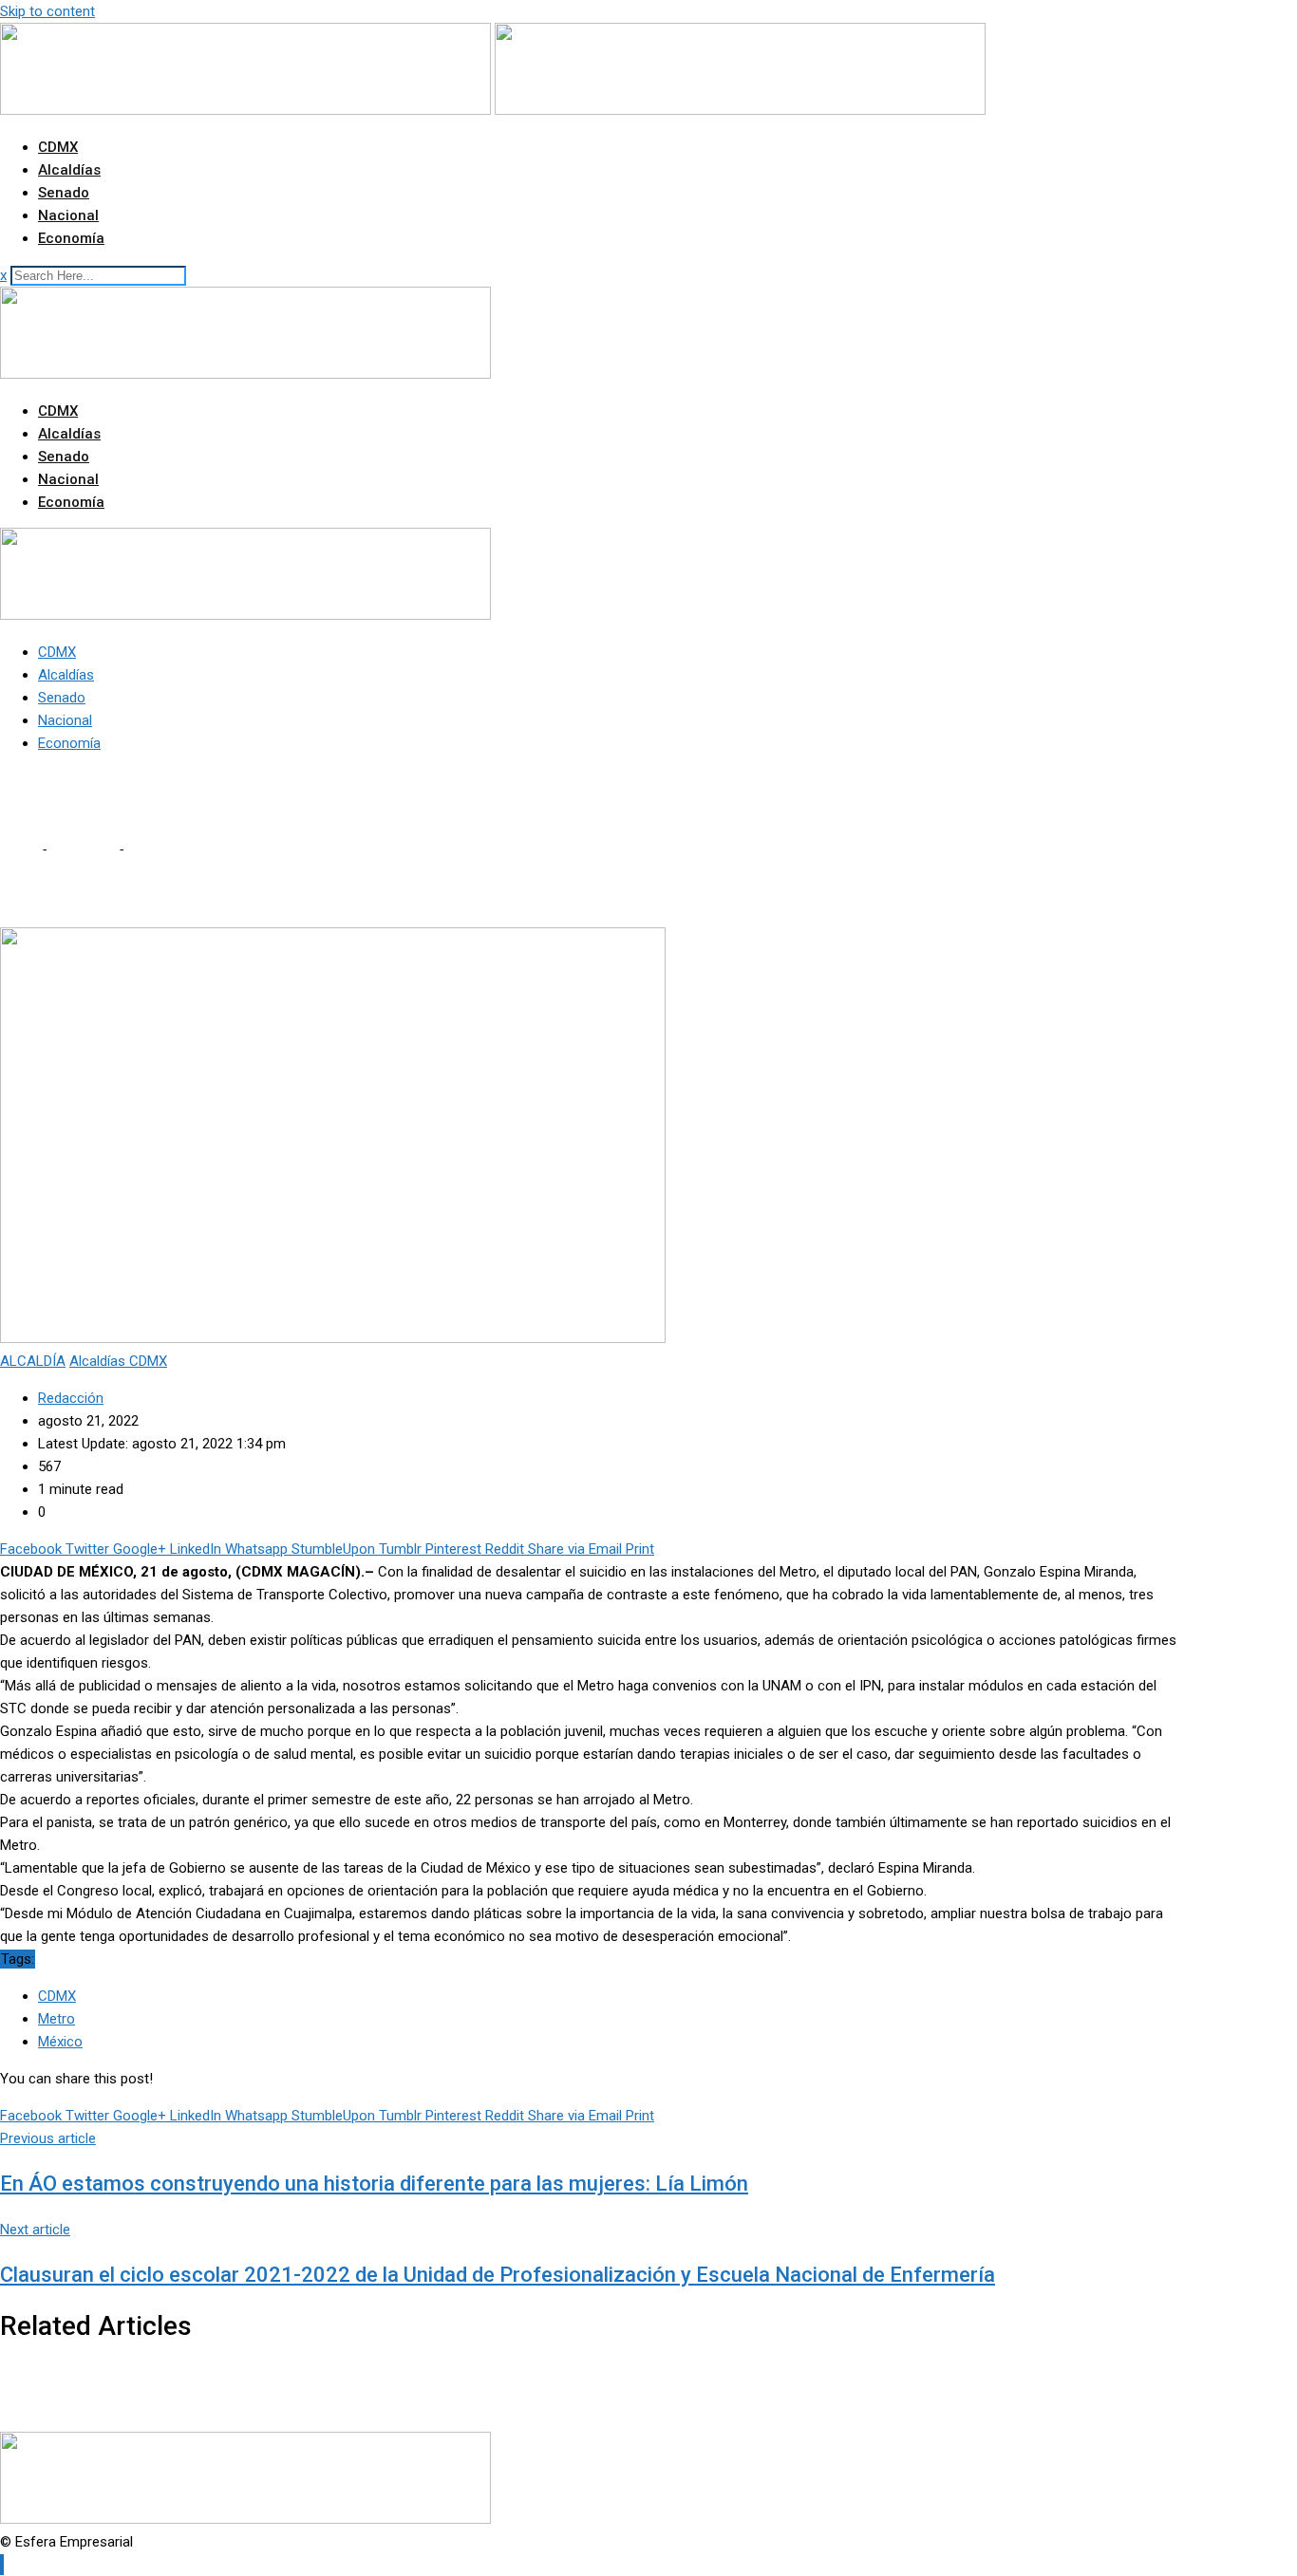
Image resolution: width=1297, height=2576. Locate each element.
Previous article (48, 2138)
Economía (71, 238)
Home (19, 849)
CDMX (58, 147)
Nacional (68, 215)
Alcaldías (69, 170)
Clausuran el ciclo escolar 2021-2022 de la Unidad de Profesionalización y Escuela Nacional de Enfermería (498, 2275)
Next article (35, 2230)
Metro (56, 2019)
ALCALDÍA (82, 849)
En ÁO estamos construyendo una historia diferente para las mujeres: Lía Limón (374, 2184)
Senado (64, 193)
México (60, 2042)
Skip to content (47, 11)
